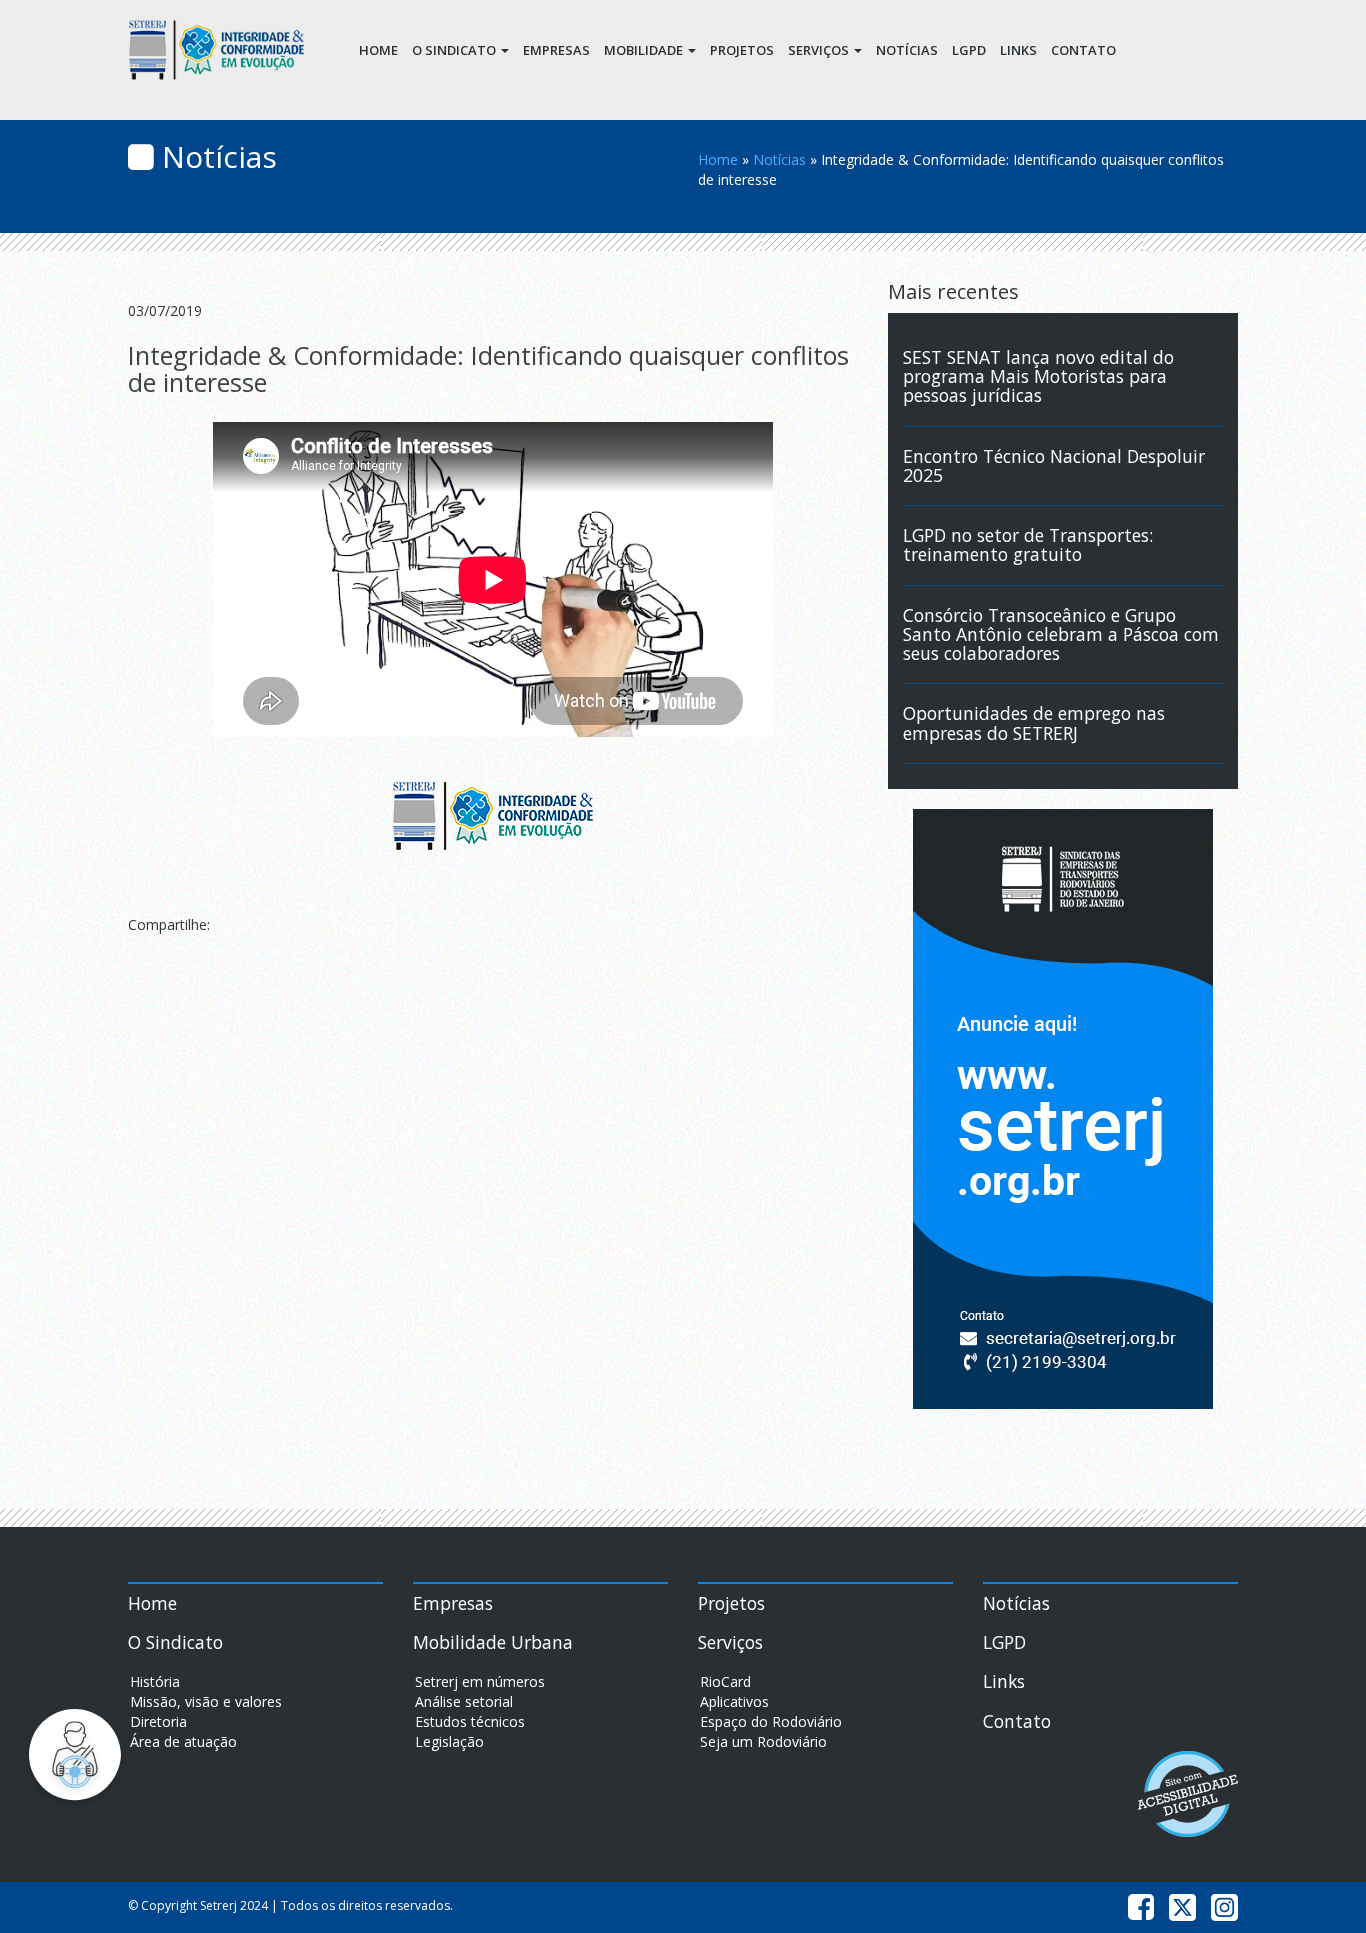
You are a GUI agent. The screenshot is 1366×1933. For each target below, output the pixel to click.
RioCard (725, 1681)
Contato (1083, 50)
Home (378, 50)
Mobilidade (645, 50)
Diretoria (158, 1721)
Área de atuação (183, 1741)
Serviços (820, 50)
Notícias (907, 50)
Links (1018, 50)
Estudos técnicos (470, 1721)
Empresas (556, 50)
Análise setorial (464, 1701)
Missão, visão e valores (206, 1701)
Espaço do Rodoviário (771, 1721)
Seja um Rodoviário (763, 1741)
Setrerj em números (480, 1681)
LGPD (969, 50)
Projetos (742, 50)
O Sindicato (455, 50)
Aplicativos (734, 1701)
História (155, 1681)
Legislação (449, 1741)
